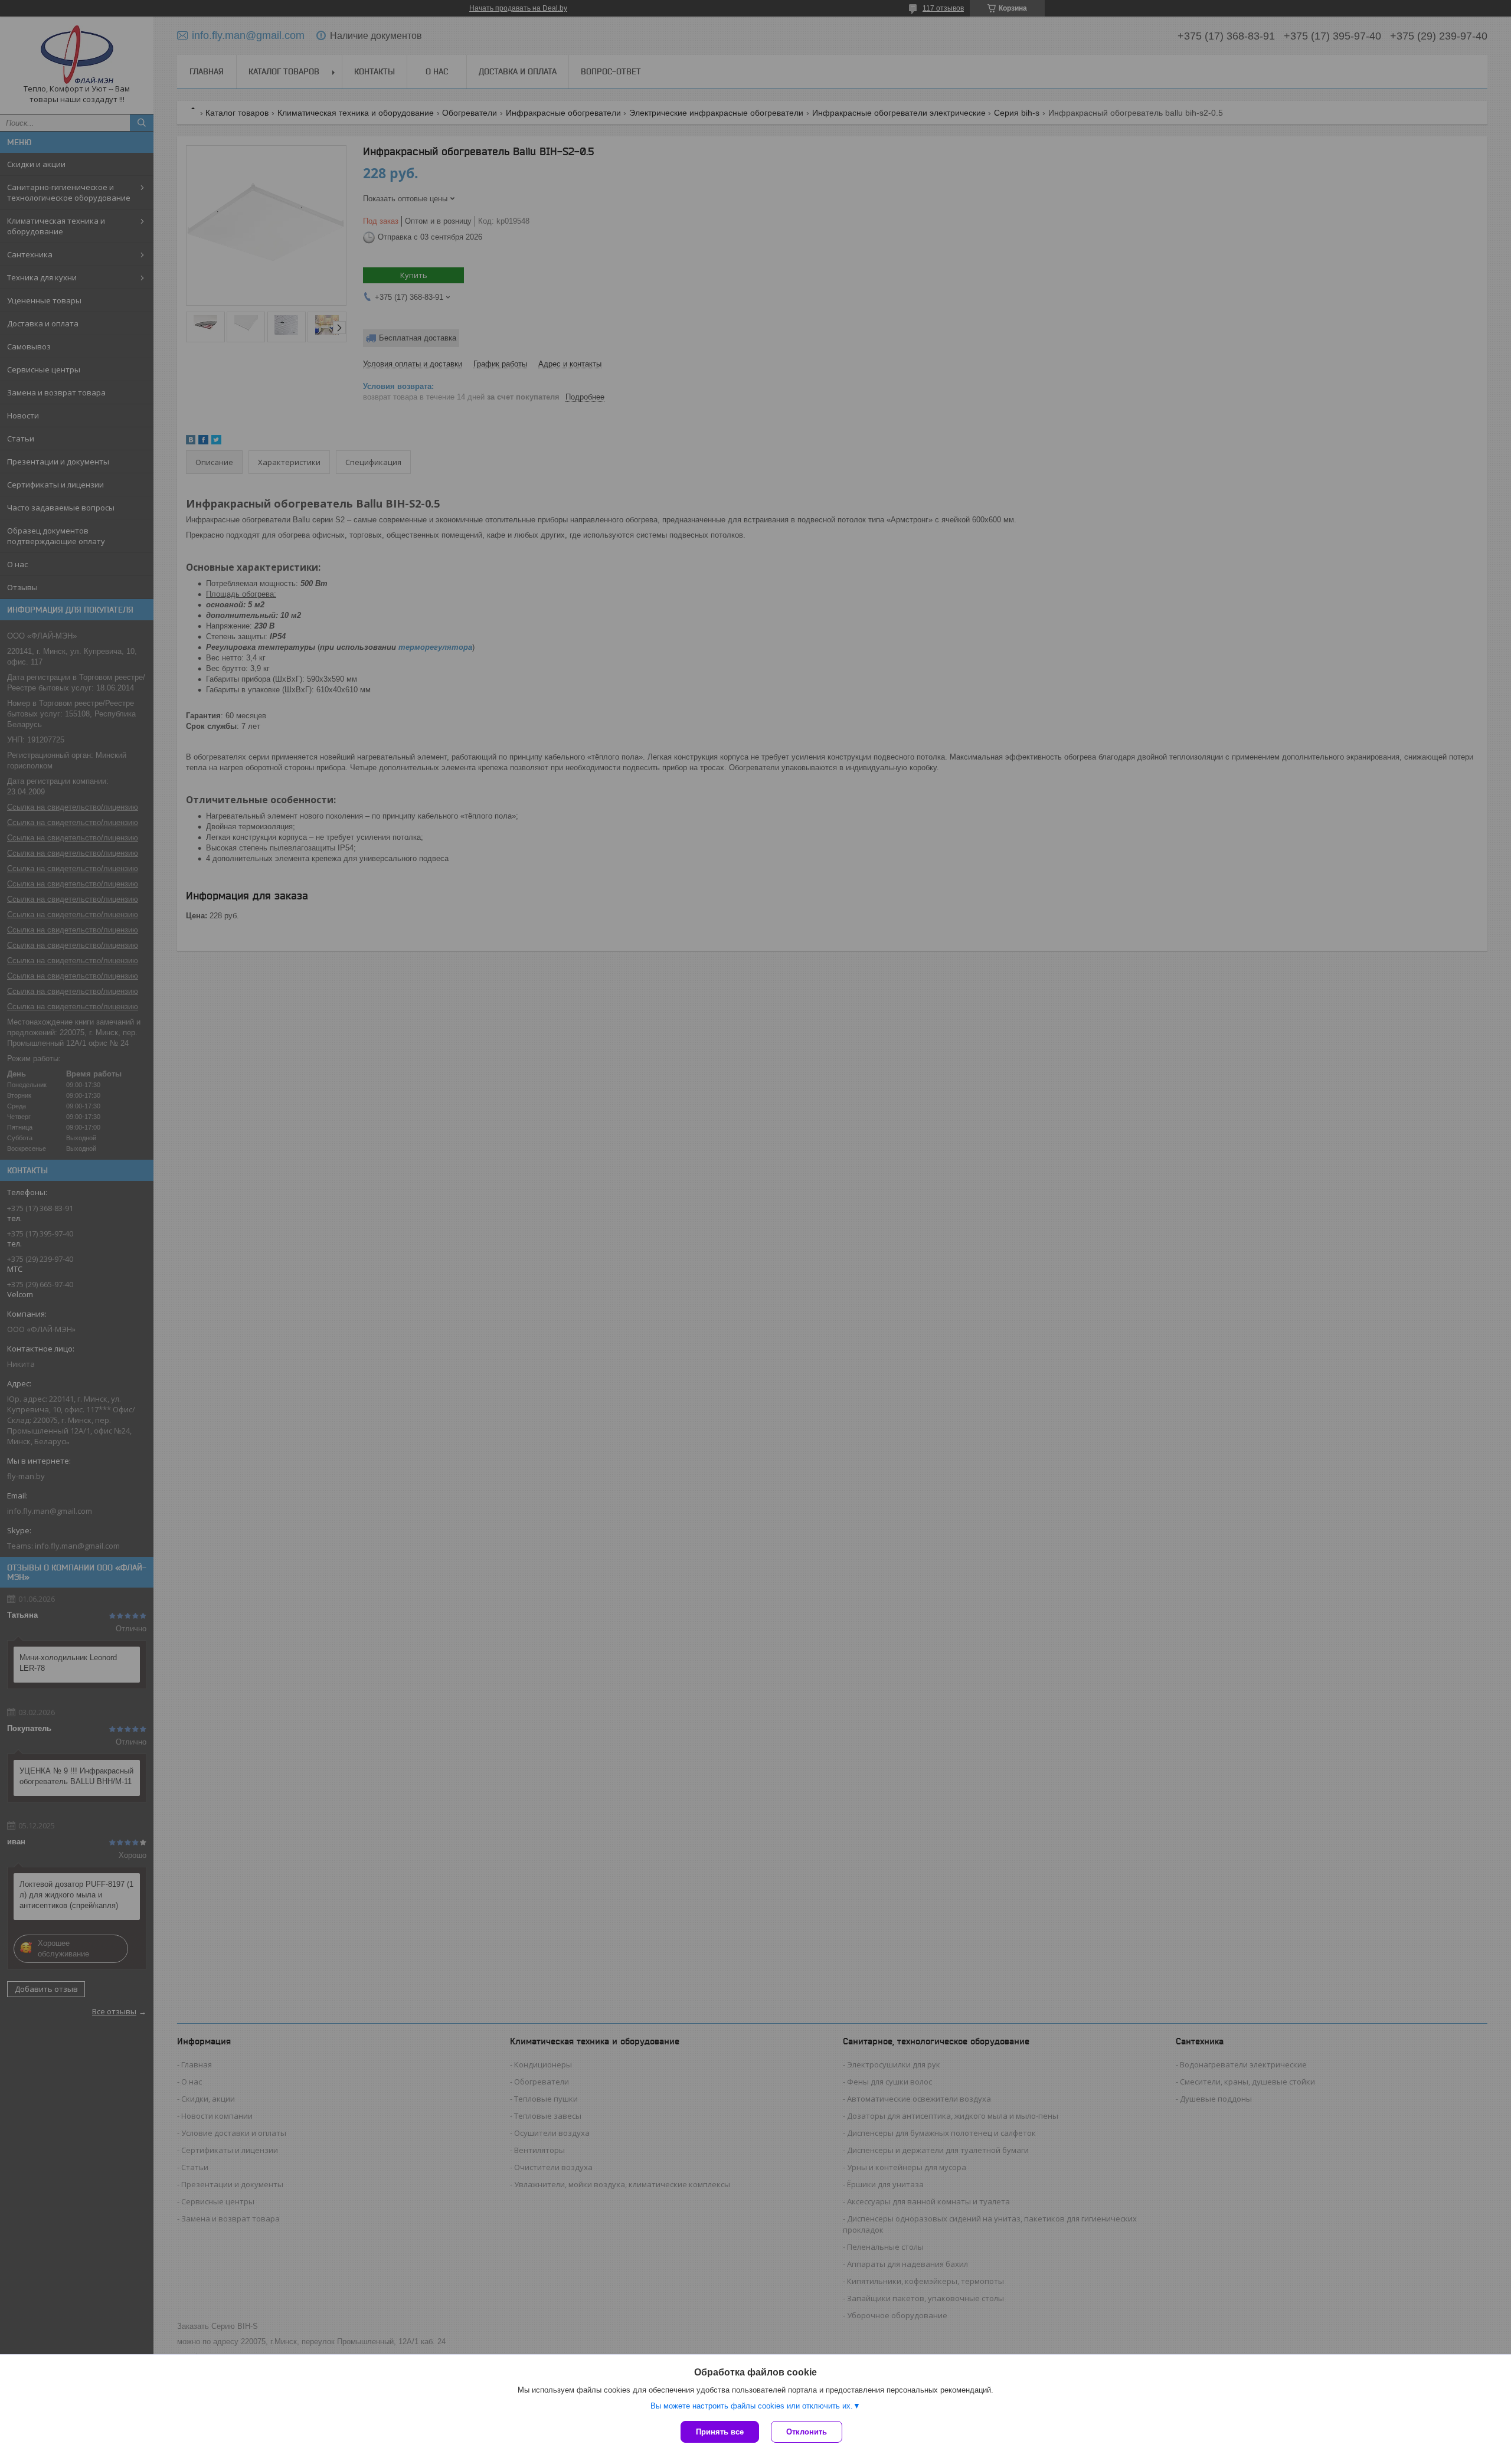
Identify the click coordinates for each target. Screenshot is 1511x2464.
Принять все (720, 2432)
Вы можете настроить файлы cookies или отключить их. (752, 2406)
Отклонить (807, 2432)
